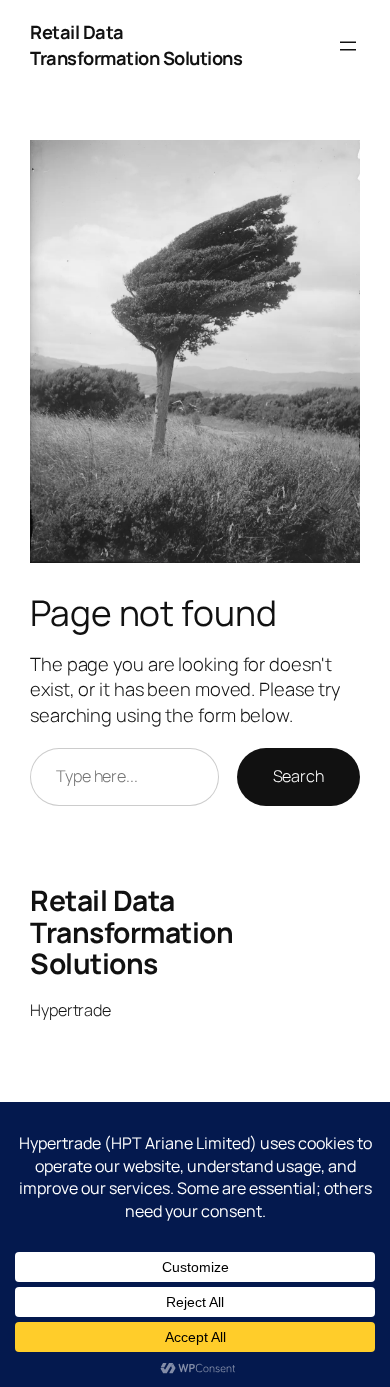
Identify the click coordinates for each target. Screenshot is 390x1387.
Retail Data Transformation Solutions (136, 45)
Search (298, 776)
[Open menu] (348, 46)
